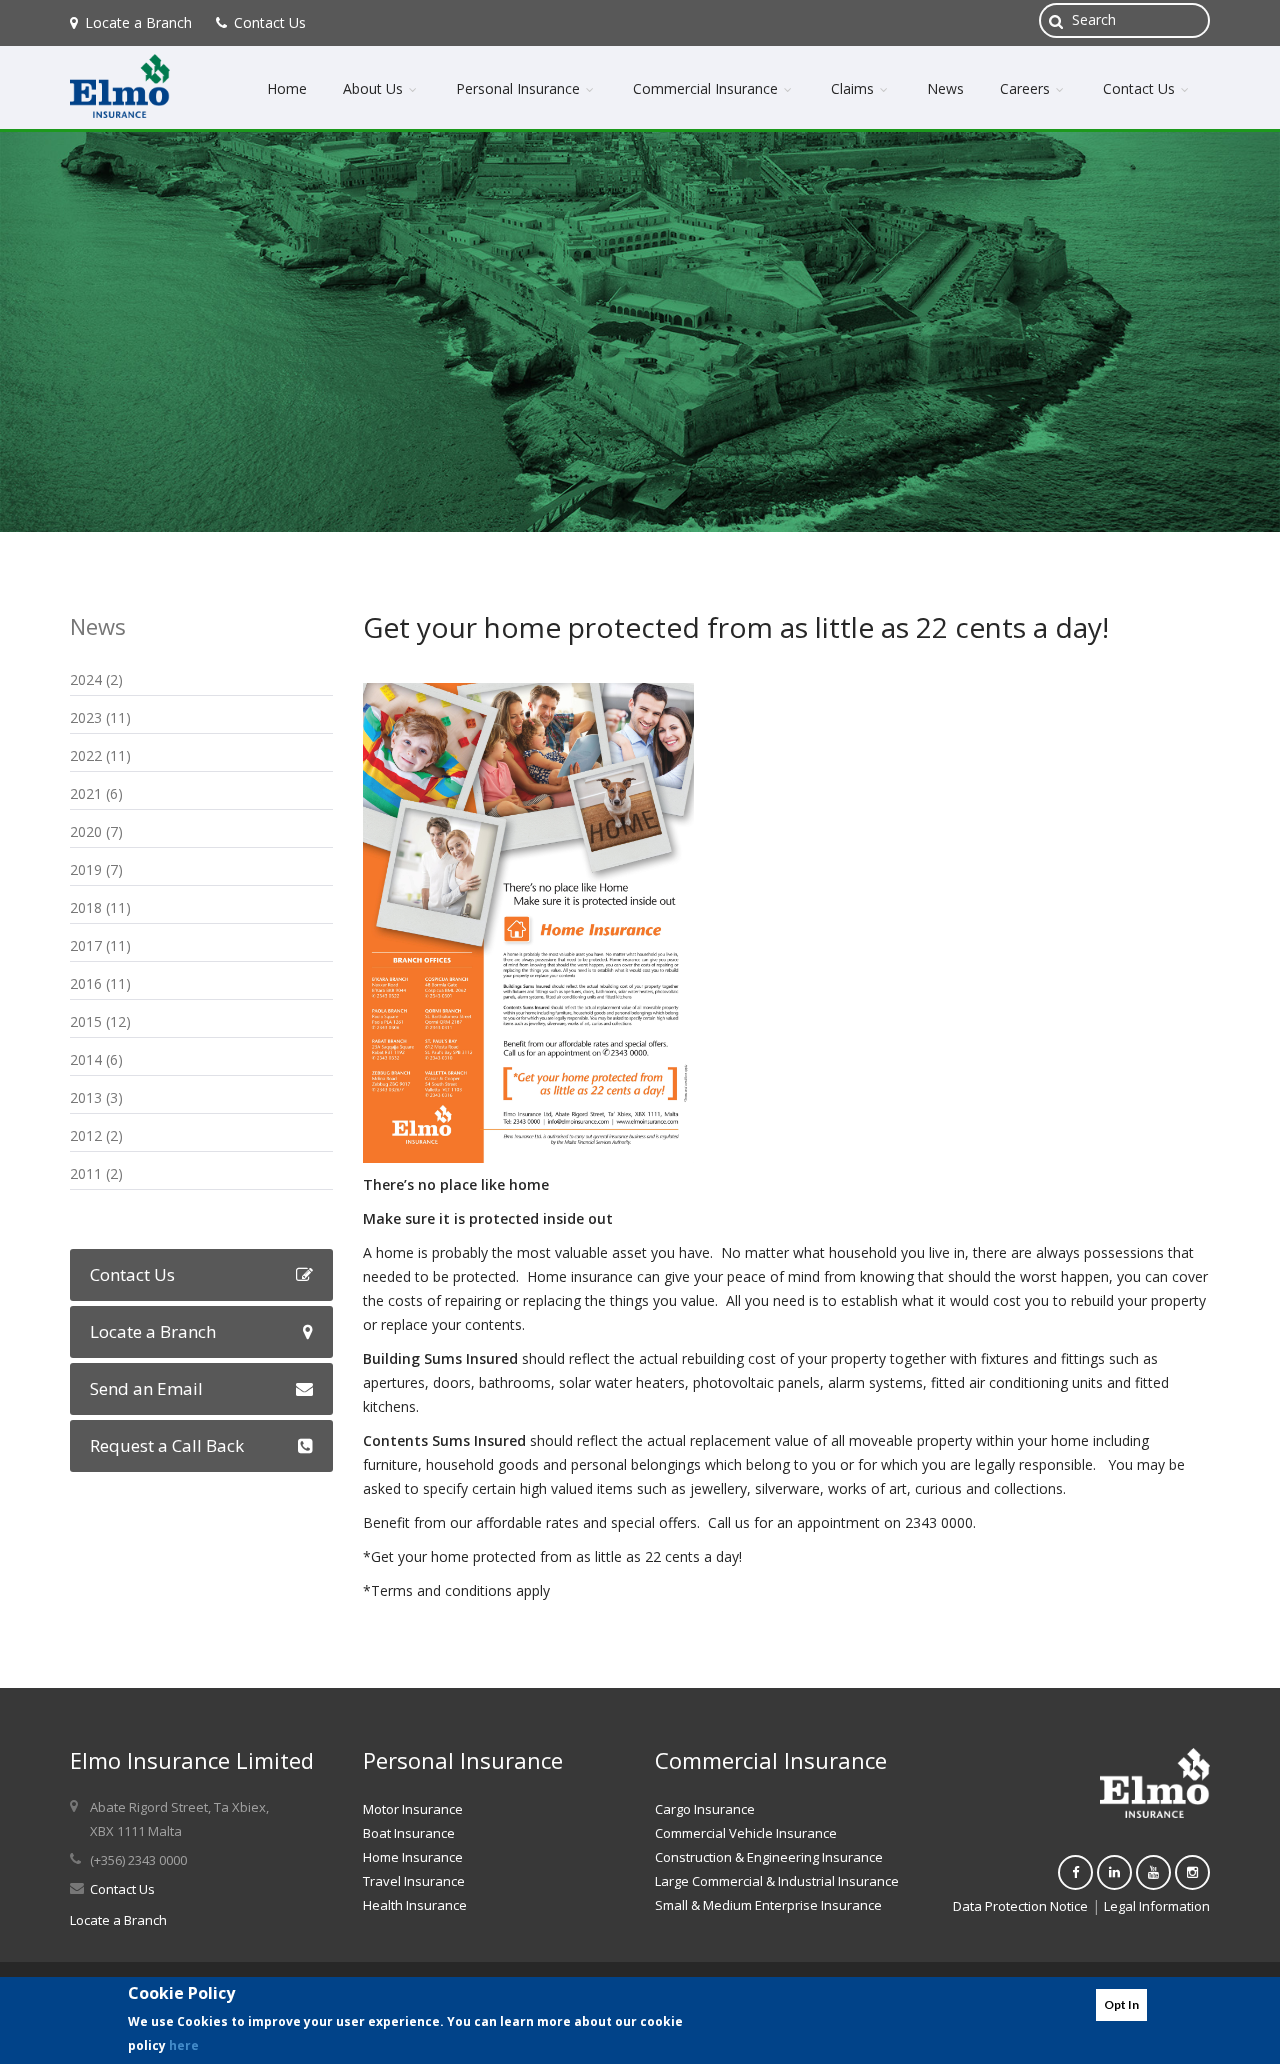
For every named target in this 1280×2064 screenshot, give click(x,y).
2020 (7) (96, 831)
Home (287, 88)
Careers (1027, 88)
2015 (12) (100, 1021)
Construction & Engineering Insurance (769, 1857)
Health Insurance (415, 1905)
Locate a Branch (138, 22)
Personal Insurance (520, 88)
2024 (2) (96, 679)
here (184, 2045)
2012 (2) (96, 1135)
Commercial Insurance (707, 88)
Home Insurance (413, 1857)
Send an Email (146, 1388)
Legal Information (1157, 1906)
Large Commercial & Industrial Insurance (777, 1881)
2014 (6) (96, 1059)
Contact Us (270, 22)
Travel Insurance (414, 1881)
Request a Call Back (167, 1445)
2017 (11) (100, 945)
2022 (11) (100, 755)
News (945, 88)
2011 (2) (96, 1173)
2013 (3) (96, 1097)
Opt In (1121, 2004)
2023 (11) (100, 717)
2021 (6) (96, 793)
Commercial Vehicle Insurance (746, 1833)
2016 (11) (100, 983)
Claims (854, 88)
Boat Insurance (409, 1833)
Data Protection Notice (1020, 1906)
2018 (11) (100, 907)
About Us (375, 88)
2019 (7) (96, 869)
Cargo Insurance (705, 1809)
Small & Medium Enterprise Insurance (768, 1905)
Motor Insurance (413, 1809)
